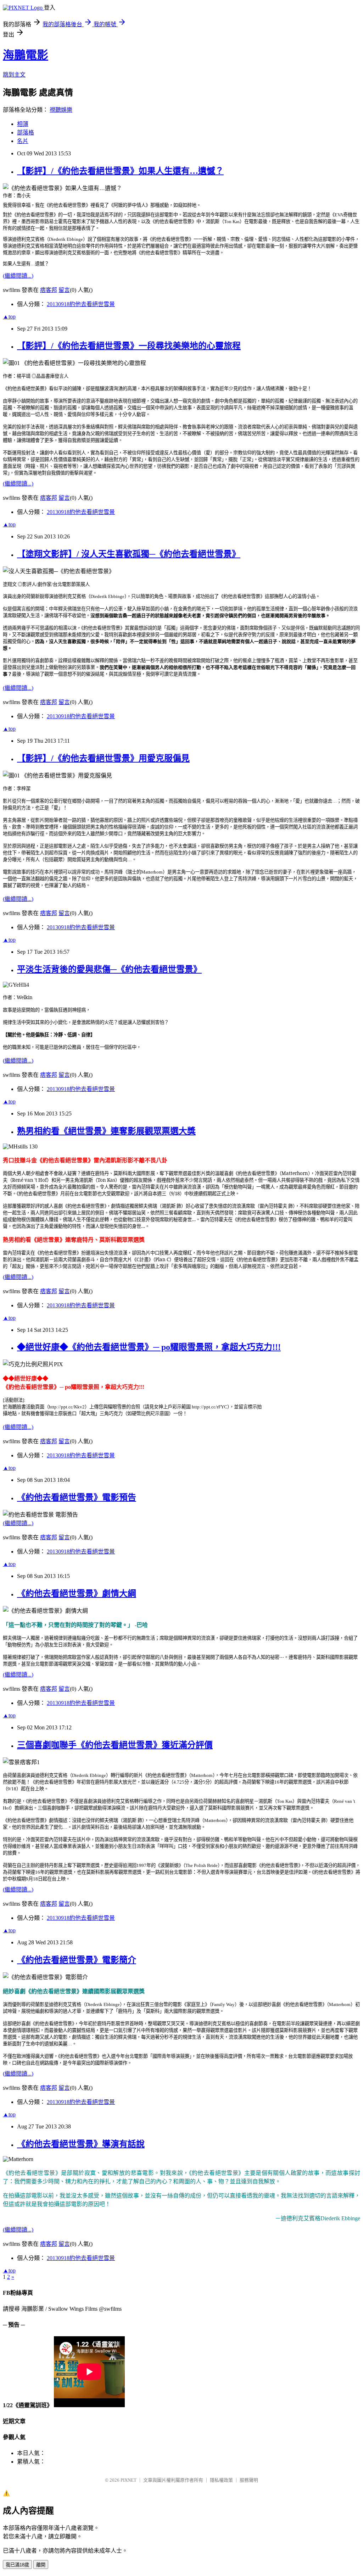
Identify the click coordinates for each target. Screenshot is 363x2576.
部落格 (26, 132)
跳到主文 (14, 75)
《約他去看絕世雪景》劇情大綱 (77, 1594)
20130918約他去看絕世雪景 (81, 304)
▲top (9, 317)
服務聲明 (249, 2480)
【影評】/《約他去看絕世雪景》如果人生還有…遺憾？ (120, 171)
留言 (64, 290)
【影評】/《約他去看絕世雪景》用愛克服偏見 (103, 758)
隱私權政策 (221, 2480)
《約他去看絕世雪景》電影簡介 (77, 1960)
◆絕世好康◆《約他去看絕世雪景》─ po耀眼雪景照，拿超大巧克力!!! (149, 1347)
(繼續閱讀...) (18, 276)
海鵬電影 (26, 55)
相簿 (23, 124)
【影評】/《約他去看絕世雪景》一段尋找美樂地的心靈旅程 (129, 346)
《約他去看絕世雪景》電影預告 (77, 1497)
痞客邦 (49, 290)
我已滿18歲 (17, 2565)
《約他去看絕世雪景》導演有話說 (81, 2144)
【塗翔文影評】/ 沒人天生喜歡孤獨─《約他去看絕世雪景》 (129, 554)
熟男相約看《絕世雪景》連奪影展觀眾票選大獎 (106, 1131)
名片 (23, 141)
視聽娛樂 (61, 110)
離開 (41, 2565)
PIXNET (129, 2480)
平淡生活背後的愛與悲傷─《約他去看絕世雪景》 (109, 969)
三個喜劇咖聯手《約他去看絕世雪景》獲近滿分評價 (115, 1745)
